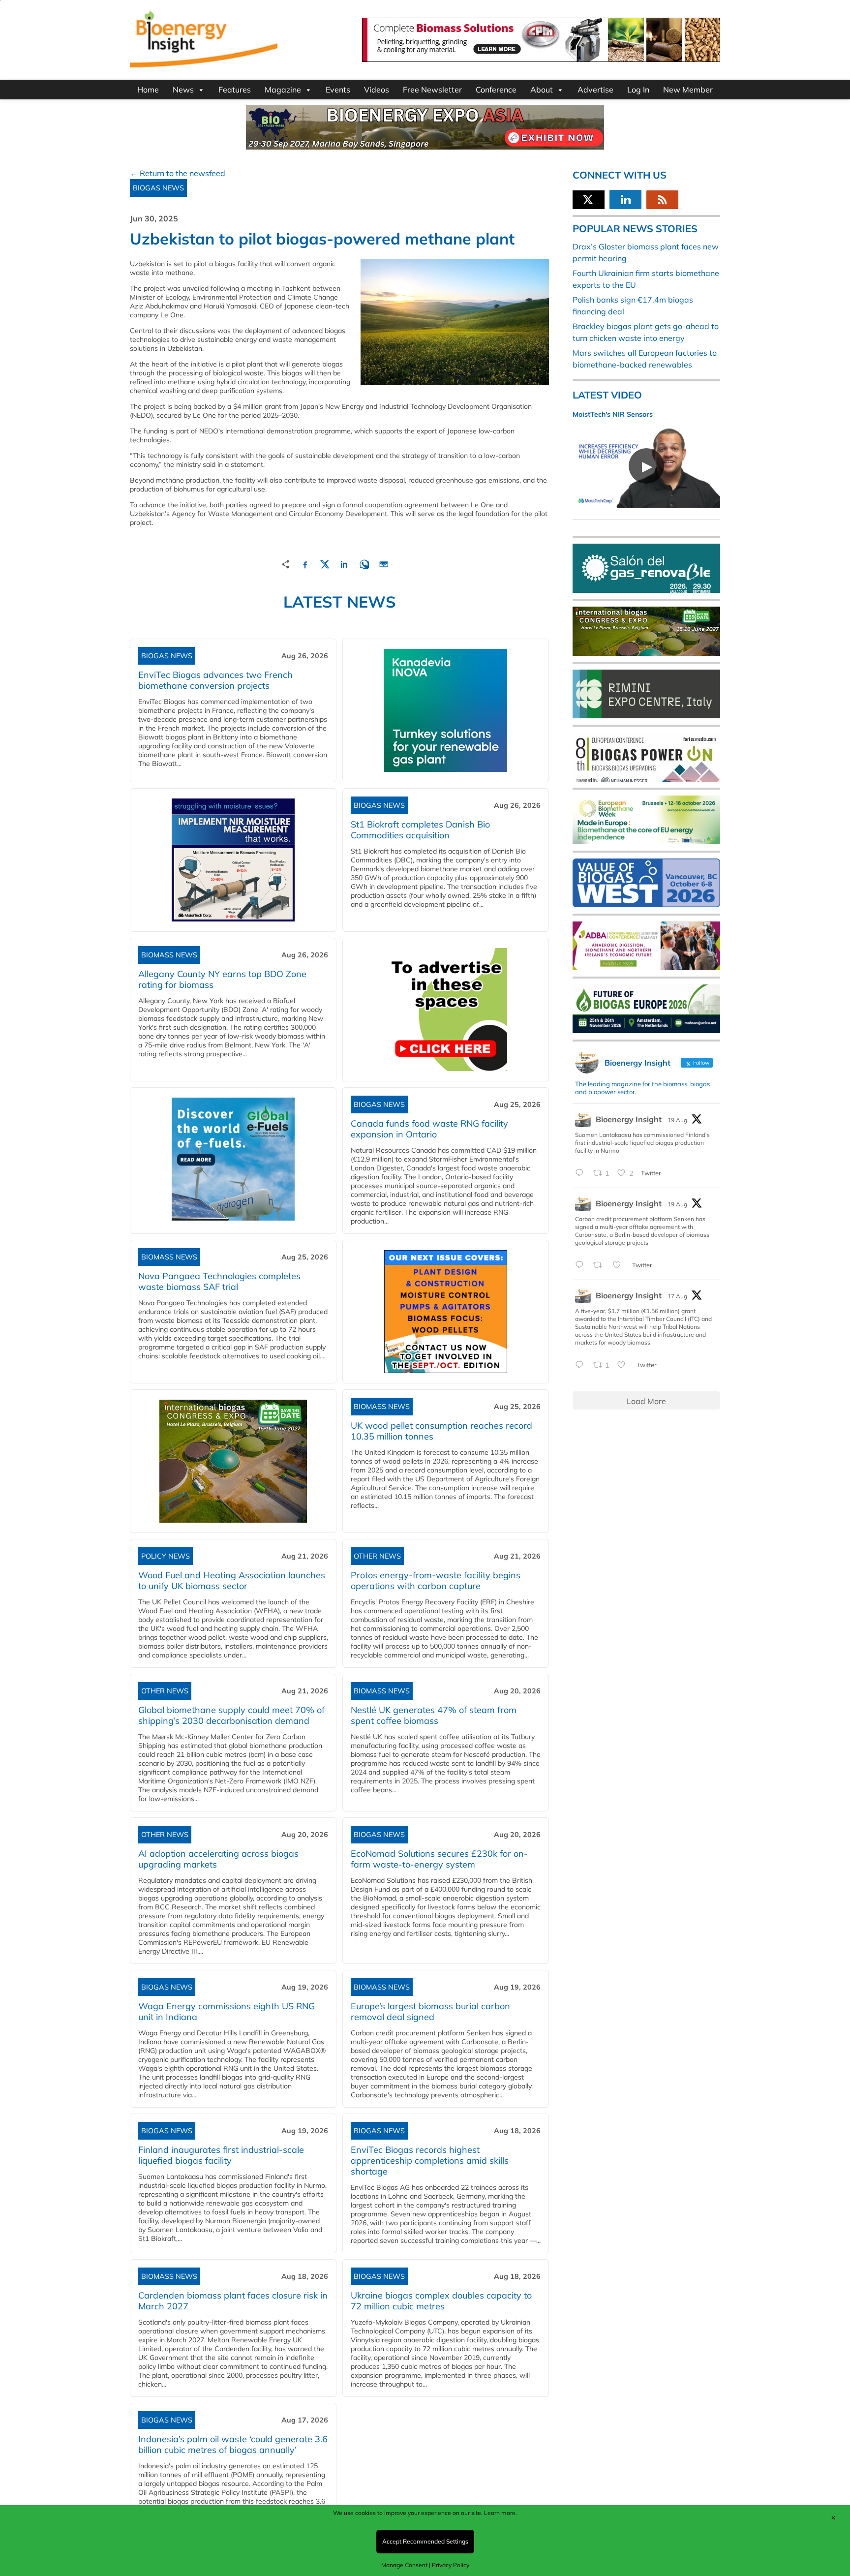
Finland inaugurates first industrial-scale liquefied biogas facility (221, 2155)
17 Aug (677, 1296)
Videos (377, 90)
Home (148, 90)
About (542, 90)
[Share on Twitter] (325, 563)
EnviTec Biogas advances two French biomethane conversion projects (215, 680)
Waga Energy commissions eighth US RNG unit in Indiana (227, 2011)
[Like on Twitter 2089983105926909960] (620, 1265)
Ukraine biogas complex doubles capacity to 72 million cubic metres (441, 2301)
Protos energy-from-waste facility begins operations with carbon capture (436, 1580)
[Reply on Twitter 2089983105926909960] (582, 1265)
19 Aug (677, 1120)
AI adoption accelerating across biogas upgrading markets (218, 1859)
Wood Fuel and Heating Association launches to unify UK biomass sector (232, 1580)
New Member (688, 90)
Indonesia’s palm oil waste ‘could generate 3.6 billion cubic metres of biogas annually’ (233, 2444)
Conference (496, 90)
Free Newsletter (432, 90)
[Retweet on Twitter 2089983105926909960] (601, 1265)
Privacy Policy (451, 2565)
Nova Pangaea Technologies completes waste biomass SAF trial (219, 1281)
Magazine (283, 90)
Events (338, 90)
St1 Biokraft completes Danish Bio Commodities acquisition (420, 830)
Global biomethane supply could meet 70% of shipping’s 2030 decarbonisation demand (231, 1715)
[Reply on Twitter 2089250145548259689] (582, 1365)
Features (235, 90)
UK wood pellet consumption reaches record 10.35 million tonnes (441, 1431)
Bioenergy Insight (629, 1119)
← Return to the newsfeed (178, 173)
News (183, 90)
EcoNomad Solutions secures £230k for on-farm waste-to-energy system (439, 1859)
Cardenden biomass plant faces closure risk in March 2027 (233, 2301)
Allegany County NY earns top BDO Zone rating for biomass (222, 979)
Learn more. (501, 2513)
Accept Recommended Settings (425, 2541)
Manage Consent (404, 2565)
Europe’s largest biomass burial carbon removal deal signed (430, 2011)
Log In (638, 90)
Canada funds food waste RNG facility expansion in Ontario (429, 1129)
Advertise (595, 90)
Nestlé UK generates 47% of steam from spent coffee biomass (434, 1715)
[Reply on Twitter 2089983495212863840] (582, 1173)
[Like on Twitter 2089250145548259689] (624, 1365)
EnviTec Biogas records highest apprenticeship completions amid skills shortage (430, 2161)
